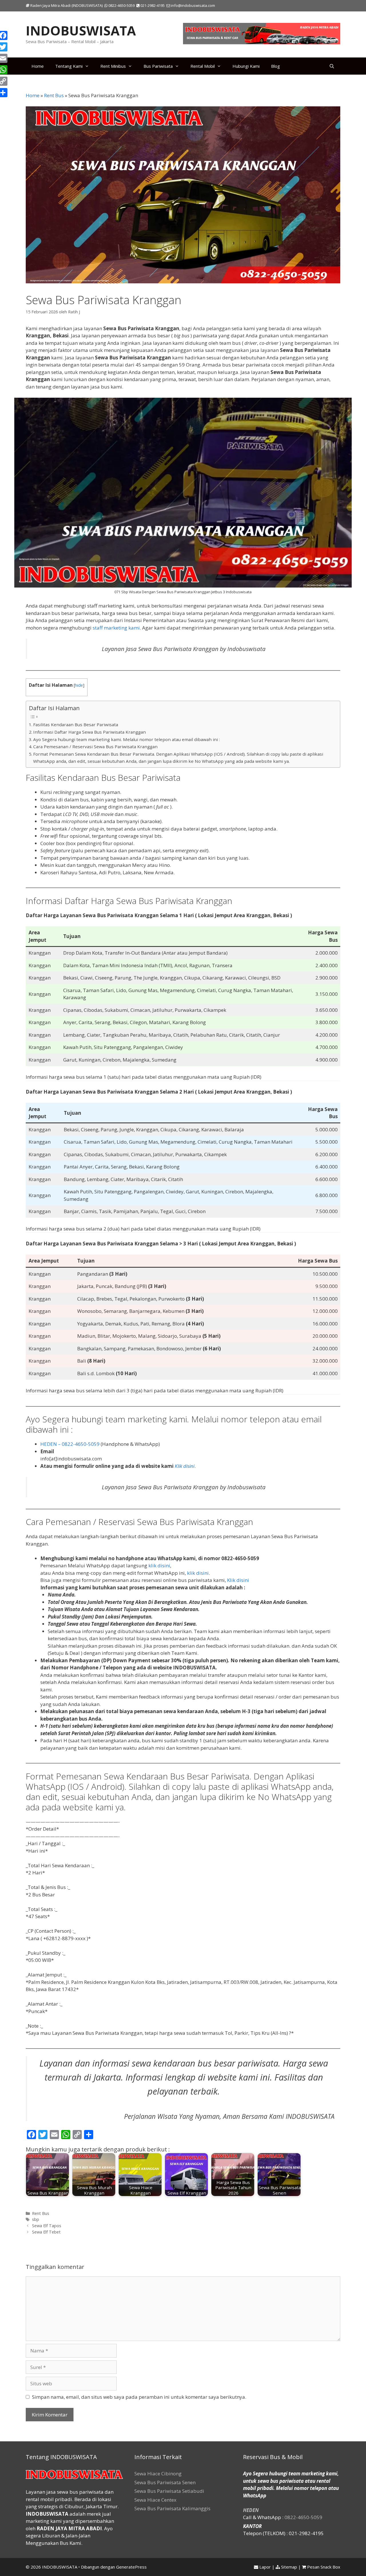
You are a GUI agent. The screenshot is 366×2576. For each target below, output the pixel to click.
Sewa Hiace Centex (155, 2500)
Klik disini (185, 1466)
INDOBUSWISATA (81, 30)
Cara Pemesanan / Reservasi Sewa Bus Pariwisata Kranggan (95, 746)
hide (79, 685)
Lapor (265, 2567)
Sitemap (289, 2567)
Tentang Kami (69, 66)
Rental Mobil (203, 66)
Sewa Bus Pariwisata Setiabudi (169, 2491)
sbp (36, 2219)
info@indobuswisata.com (193, 5)
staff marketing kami (116, 628)
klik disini (159, 1565)
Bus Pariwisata (158, 66)
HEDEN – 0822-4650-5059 (70, 1444)
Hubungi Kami (246, 66)
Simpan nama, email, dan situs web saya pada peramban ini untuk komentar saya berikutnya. (139, 2397)
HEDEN (251, 2510)
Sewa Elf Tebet (46, 2232)
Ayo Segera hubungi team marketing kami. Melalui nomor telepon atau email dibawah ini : (127, 739)
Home (38, 66)
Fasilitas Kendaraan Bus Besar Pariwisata (76, 724)
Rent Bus (54, 95)
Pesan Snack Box (324, 2567)
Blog (276, 66)
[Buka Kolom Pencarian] (332, 66)
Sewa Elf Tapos (47, 2226)
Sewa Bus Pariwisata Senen (165, 2482)
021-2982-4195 (152, 5)
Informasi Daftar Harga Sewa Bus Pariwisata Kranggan (89, 732)
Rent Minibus (113, 66)
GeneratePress (131, 2567)
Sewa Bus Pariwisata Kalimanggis (172, 2508)
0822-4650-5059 (121, 5)
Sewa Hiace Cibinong (158, 2474)
